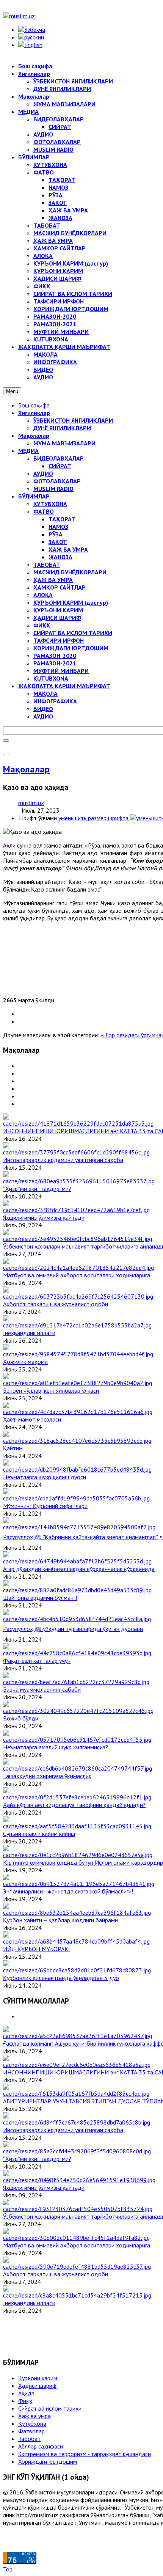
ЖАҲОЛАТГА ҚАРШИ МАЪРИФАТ (64, 686)
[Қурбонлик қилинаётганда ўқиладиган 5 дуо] (77, 1970)
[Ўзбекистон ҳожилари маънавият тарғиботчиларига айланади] (78, 1239)
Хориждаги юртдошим (48, 2461)
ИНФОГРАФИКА (55, 701)
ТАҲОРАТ (62, 519)
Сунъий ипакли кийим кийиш (39, 1834)
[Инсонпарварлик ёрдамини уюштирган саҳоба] (76, 1152)
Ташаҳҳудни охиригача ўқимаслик (47, 1776)
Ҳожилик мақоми (25, 1362)
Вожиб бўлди (21, 1718)
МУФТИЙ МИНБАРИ (61, 671)
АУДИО (43, 473)
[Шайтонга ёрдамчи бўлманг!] (77, 1590)
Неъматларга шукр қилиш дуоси (45, 1477)
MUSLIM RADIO (53, 489)
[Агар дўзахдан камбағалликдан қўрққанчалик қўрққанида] (77, 1561)
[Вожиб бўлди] (78, 1711)
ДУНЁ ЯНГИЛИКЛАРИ (62, 428)
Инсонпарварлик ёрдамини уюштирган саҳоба (63, 1160)
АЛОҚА (43, 595)
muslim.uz (31, 803)
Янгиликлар (34, 413)
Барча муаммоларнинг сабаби (42, 1689)
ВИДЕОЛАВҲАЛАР (59, 458)
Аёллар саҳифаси (41, 2446)
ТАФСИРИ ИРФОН (59, 640)
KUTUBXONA (51, 678)
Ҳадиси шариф (37, 2386)
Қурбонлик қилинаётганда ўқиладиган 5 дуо (61, 1978)
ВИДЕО (43, 709)
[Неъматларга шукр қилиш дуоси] (77, 1469)
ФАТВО (44, 511)
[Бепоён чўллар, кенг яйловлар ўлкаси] (78, 1383)
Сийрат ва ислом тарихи (50, 2408)
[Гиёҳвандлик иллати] (77, 1325)
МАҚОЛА (45, 694)
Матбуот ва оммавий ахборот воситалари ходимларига (77, 1275)
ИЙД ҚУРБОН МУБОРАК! (36, 1949)
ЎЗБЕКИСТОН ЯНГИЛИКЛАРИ (73, 420)
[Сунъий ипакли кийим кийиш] (77, 1826)
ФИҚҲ (42, 625)
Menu (12, 391)
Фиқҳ (25, 2401)
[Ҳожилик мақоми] (78, 1354)
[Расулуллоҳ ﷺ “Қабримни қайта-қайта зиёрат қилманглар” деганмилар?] (79, 1527)
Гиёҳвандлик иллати (29, 1333)
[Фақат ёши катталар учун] (77, 1653)
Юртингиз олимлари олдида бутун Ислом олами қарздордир (83, 1862)
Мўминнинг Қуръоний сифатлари (45, 1506)
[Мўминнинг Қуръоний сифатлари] (76, 1498)
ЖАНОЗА (60, 557)
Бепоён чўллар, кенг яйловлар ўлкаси (51, 1390)
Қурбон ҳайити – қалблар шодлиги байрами (60, 1920)
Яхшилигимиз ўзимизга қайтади (44, 1217)
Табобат (29, 2439)
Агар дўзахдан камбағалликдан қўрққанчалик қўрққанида (79, 1569)
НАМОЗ (58, 527)
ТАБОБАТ (47, 565)
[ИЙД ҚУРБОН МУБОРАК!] (76, 1941)
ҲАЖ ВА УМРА (68, 549)
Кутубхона (32, 2423)
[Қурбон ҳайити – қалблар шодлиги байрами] (77, 1912)
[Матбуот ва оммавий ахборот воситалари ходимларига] (78, 1268)
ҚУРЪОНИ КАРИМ (58, 610)
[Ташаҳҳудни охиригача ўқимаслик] (78, 1768)
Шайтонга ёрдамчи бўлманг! (40, 1598)
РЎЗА (56, 534)
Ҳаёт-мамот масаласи (32, 1419)
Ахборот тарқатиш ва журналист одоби (56, 1304)
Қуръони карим (38, 2378)
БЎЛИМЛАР (34, 496)
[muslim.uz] (19, 16)
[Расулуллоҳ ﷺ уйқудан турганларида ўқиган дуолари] (77, 1619)
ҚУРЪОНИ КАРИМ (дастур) (71, 602)
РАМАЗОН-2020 (55, 656)
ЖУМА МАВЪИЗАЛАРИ (64, 443)
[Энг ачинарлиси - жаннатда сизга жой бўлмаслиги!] (79, 1884)
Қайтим (13, 1448)
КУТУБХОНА (50, 504)
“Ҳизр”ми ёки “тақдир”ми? (37, 1189)
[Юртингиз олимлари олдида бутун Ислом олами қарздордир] (78, 1855)
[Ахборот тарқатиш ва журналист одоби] (78, 1296)
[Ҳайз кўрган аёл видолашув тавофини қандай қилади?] (77, 1797)
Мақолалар (34, 436)
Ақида (26, 2393)
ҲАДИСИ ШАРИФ (57, 618)
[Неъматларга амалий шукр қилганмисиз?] (77, 1739)
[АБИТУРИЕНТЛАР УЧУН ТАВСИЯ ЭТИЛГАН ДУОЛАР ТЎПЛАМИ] (76, 2093)
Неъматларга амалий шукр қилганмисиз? (56, 1747)
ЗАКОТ (58, 542)
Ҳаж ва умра (34, 2416)
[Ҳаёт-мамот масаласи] (78, 1412)
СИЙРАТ (60, 466)
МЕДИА (28, 451)
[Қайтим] (77, 1441)
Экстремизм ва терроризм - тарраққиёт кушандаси (85, 2454)
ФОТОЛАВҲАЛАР (57, 481)
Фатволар (31, 2431)
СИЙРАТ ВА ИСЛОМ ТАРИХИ (73, 633)
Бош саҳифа (34, 405)
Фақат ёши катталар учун (37, 1661)
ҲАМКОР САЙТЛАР (60, 587)
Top (8, 2569)
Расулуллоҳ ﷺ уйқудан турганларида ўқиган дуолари (73, 1629)
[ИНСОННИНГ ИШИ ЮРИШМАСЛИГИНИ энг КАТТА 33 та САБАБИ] (78, 1123)
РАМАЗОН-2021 (55, 663)
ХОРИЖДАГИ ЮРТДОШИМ (71, 648)
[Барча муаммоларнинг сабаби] (76, 1682)
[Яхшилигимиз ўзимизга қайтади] (76, 1210)
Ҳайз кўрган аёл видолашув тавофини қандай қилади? (74, 1805)
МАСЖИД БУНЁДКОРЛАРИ (70, 572)
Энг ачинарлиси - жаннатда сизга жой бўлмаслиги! (68, 1891)
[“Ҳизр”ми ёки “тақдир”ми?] (79, 1181)
